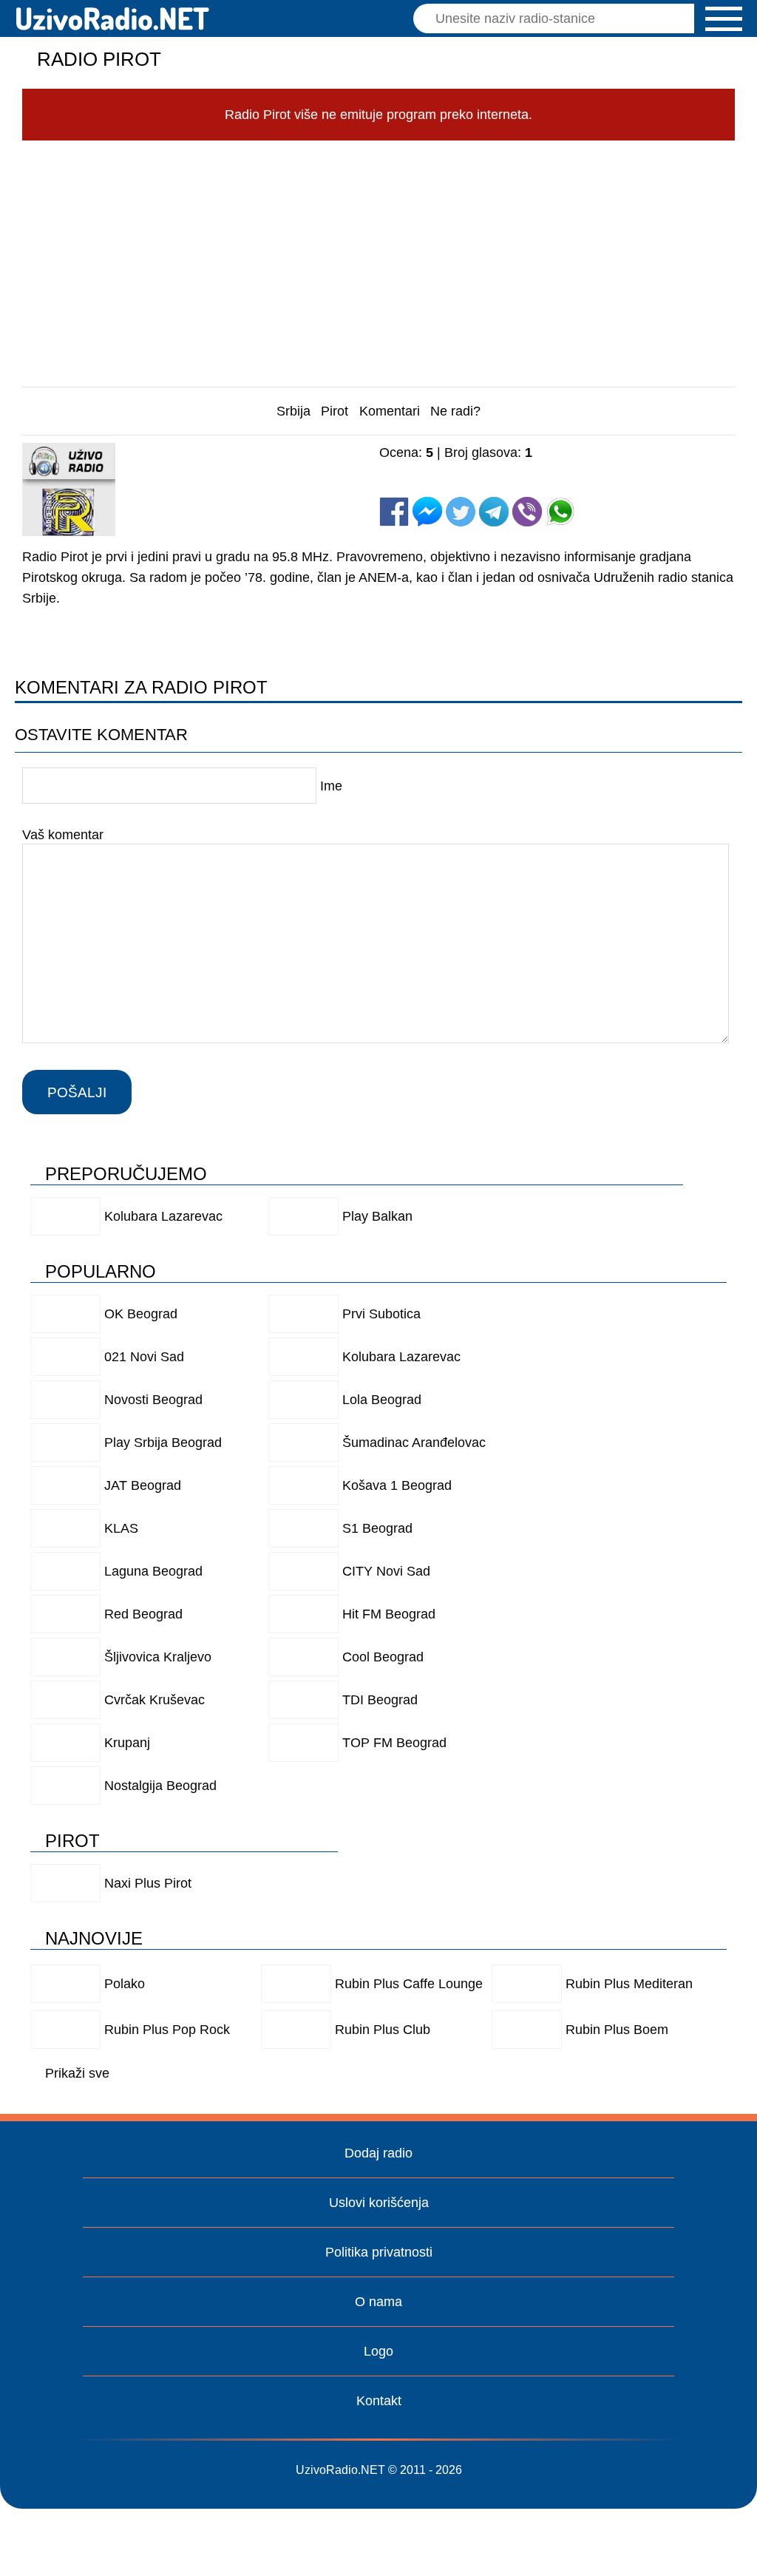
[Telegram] (494, 512)
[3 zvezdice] (566, 467)
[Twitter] (461, 512)
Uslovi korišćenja (379, 2203)
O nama (378, 2302)
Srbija (293, 411)
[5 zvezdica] (417, 482)
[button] (724, 19)
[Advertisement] (378, 260)
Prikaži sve (77, 2073)
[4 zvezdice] (641, 467)
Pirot (335, 411)
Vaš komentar (63, 835)
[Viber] (527, 512)
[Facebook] (394, 512)
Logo (378, 2351)
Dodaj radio (378, 2153)
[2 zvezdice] (491, 467)
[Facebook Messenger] (427, 512)
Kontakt (379, 2401)
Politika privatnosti (379, 2252)
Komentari (390, 411)
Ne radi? (455, 411)
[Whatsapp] (560, 512)
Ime (331, 786)
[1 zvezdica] (417, 467)
